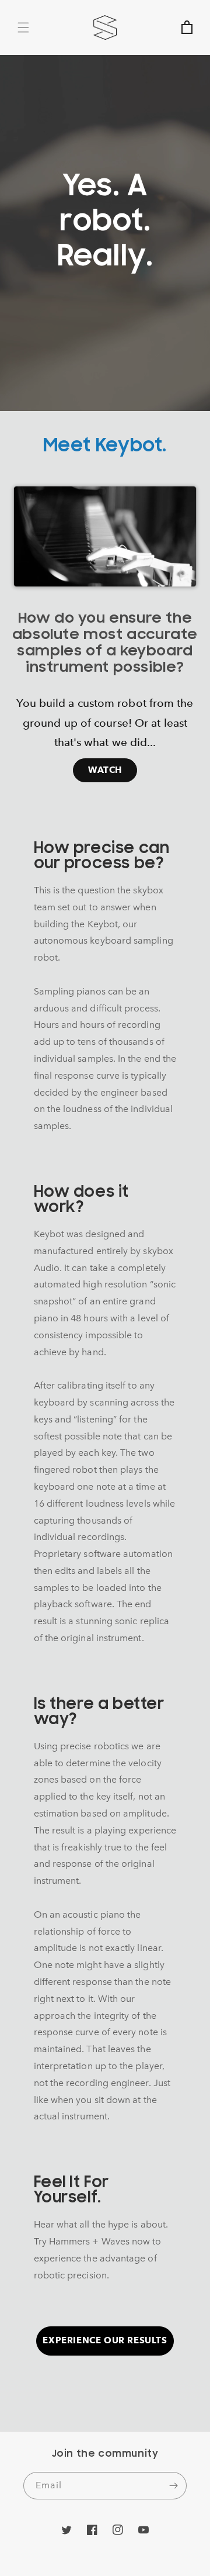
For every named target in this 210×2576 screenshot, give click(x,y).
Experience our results (105, 2340)
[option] (105, 632)
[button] (23, 27)
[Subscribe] (173, 2486)
